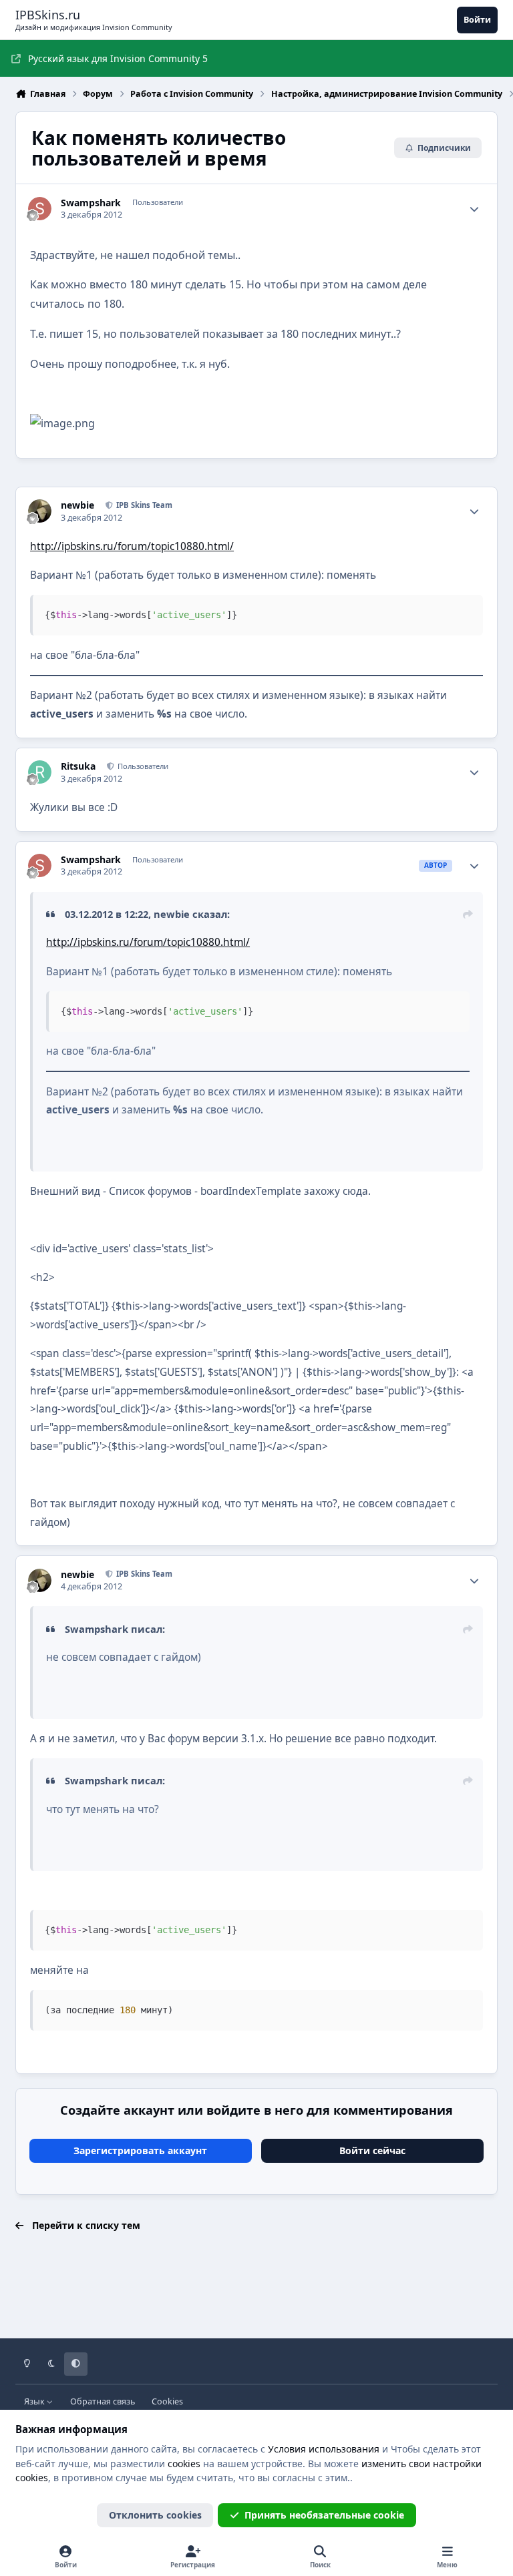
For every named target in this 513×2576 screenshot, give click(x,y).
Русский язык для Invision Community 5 (118, 58)
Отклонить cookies (155, 2515)
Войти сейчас (372, 2150)
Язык (35, 2401)
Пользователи (142, 766)
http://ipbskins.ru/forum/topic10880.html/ (132, 546)
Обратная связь (103, 2401)
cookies (184, 2464)
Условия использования (324, 2449)
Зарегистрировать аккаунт (140, 2150)
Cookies (167, 2401)
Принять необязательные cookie (324, 2515)
